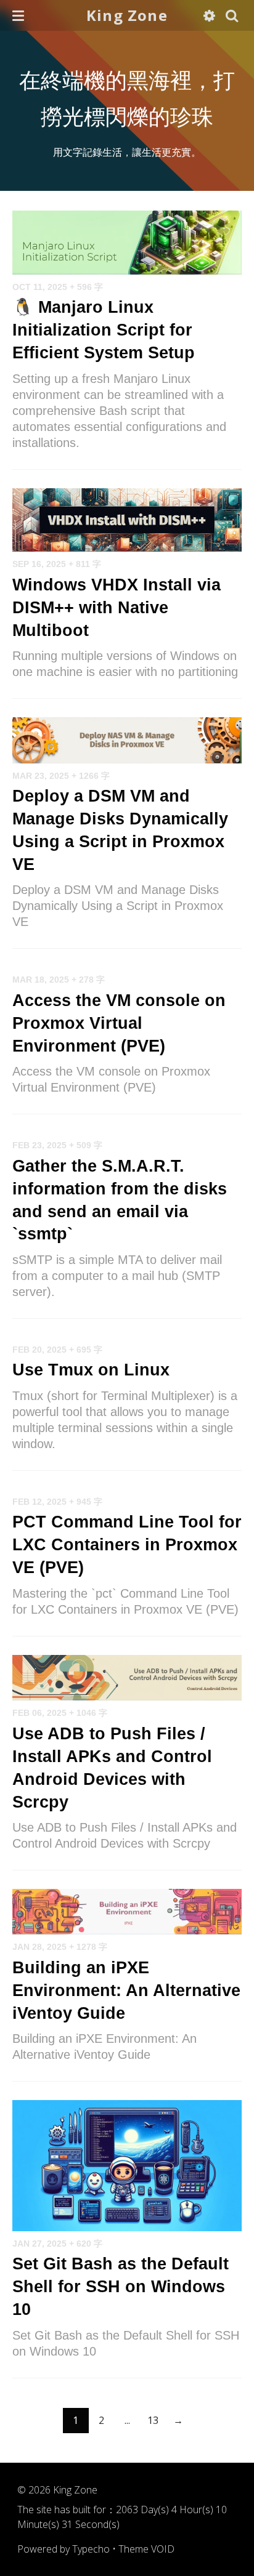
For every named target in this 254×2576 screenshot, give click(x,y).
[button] (18, 15)
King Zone (127, 15)
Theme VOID (146, 2549)
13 (153, 2420)
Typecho (91, 2549)
